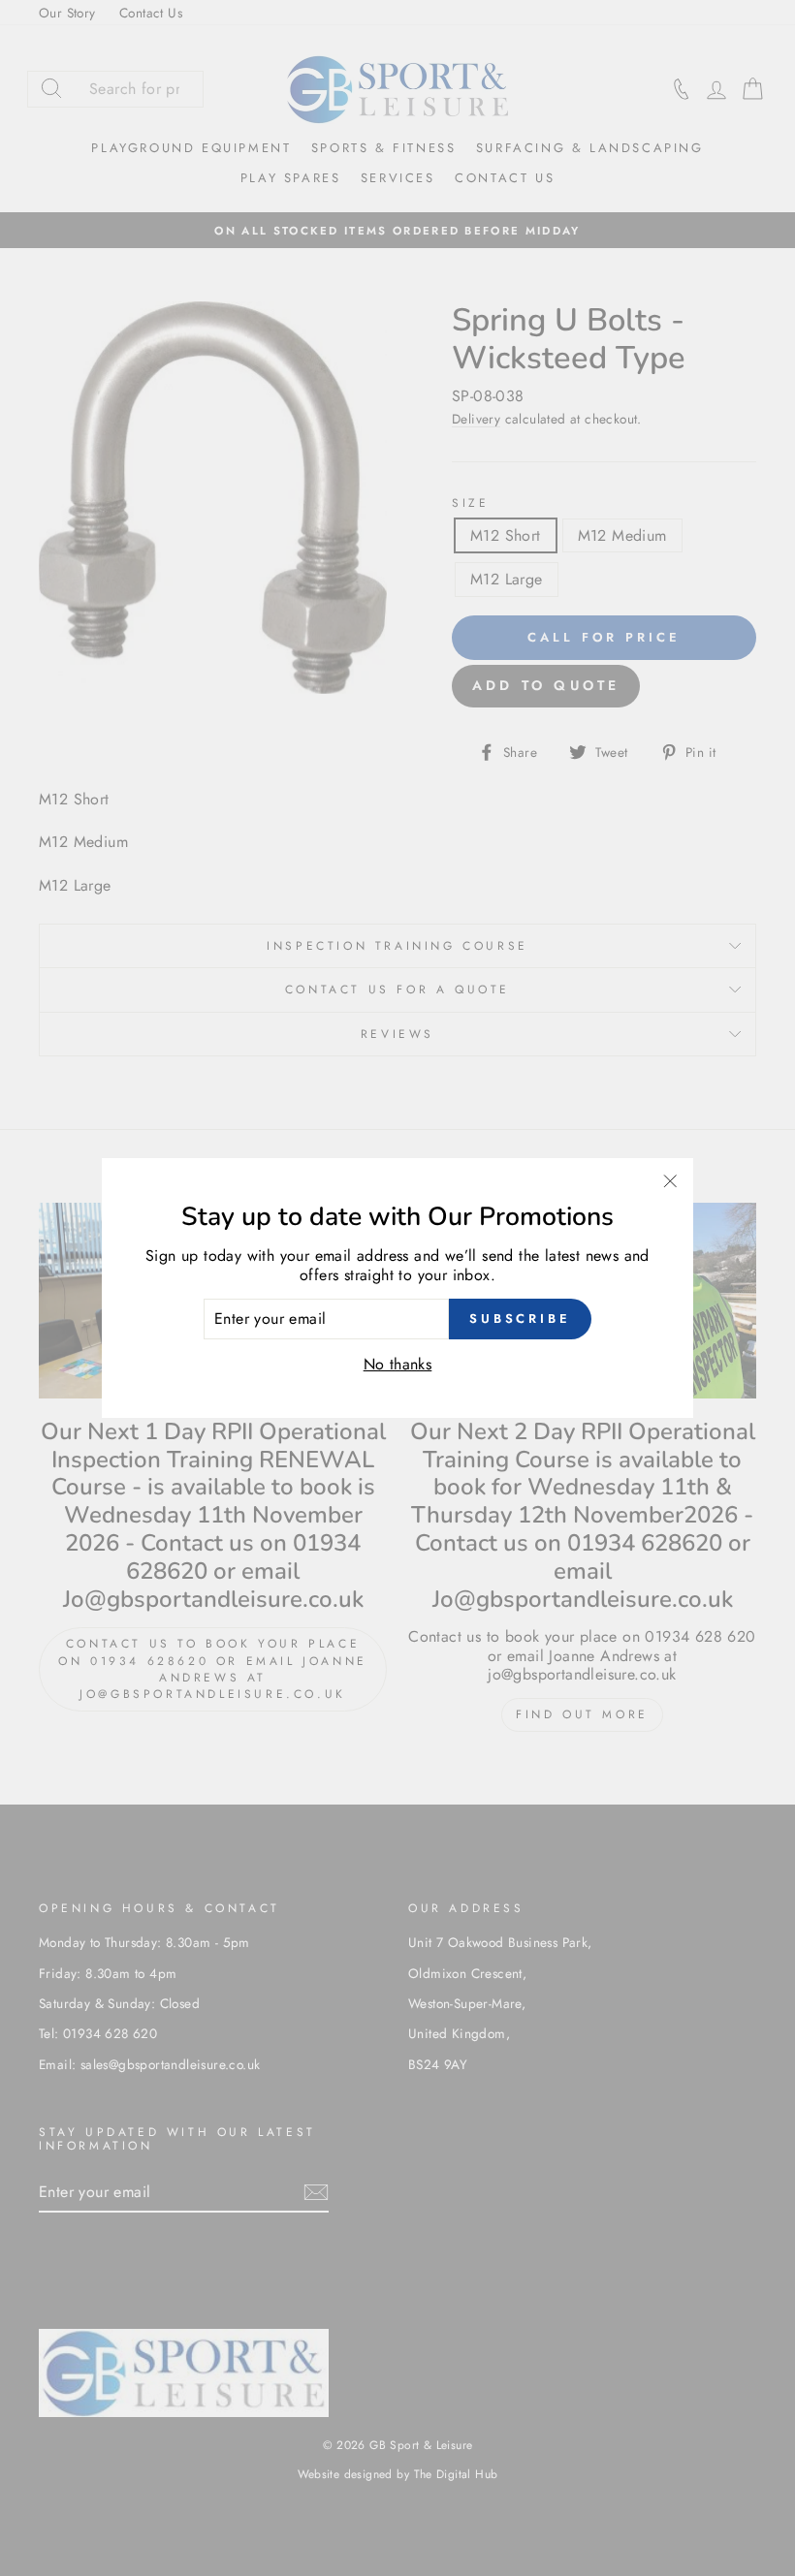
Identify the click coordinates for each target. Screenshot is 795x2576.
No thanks (398, 1364)
